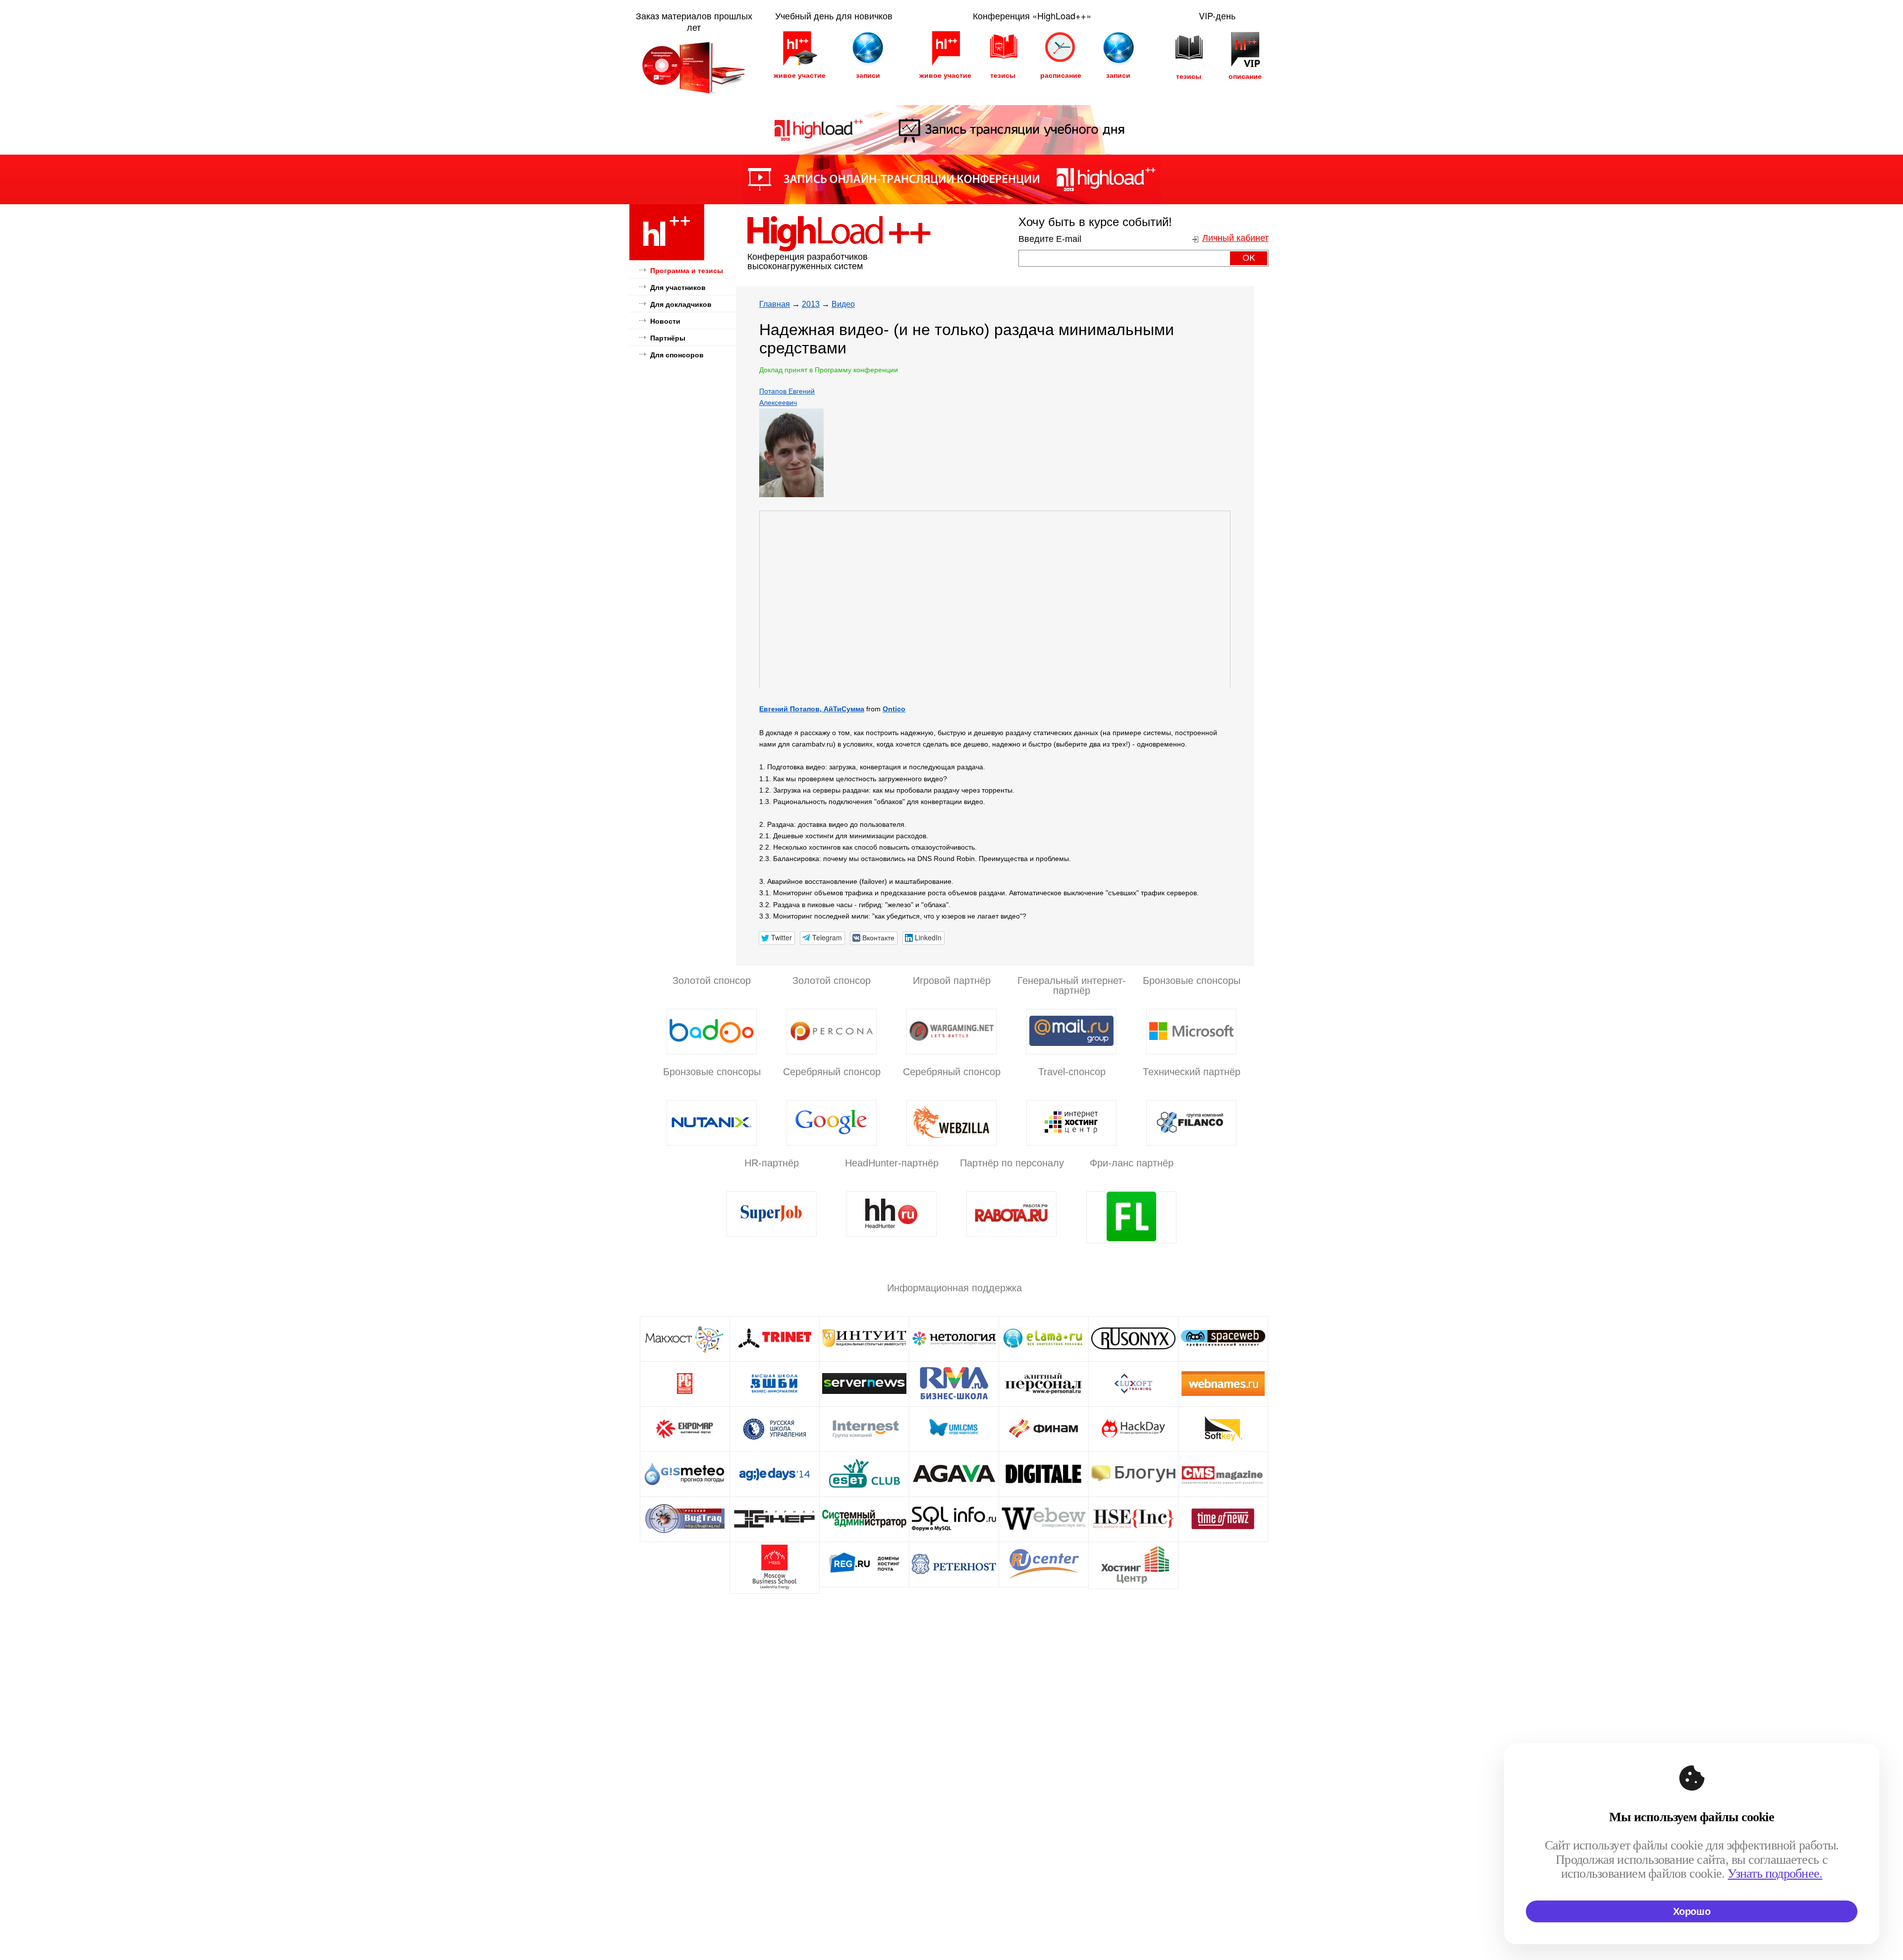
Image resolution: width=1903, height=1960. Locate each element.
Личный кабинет (1235, 238)
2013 (811, 304)
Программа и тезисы (687, 271)
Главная (775, 304)
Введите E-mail (1050, 239)
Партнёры (668, 338)
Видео (843, 304)
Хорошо (1692, 1911)
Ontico (894, 709)
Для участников (678, 288)
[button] (777, 938)
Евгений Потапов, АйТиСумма (812, 709)
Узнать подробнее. (1775, 1874)
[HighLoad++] (667, 259)
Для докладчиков (681, 304)
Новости (665, 321)
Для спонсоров (677, 355)
